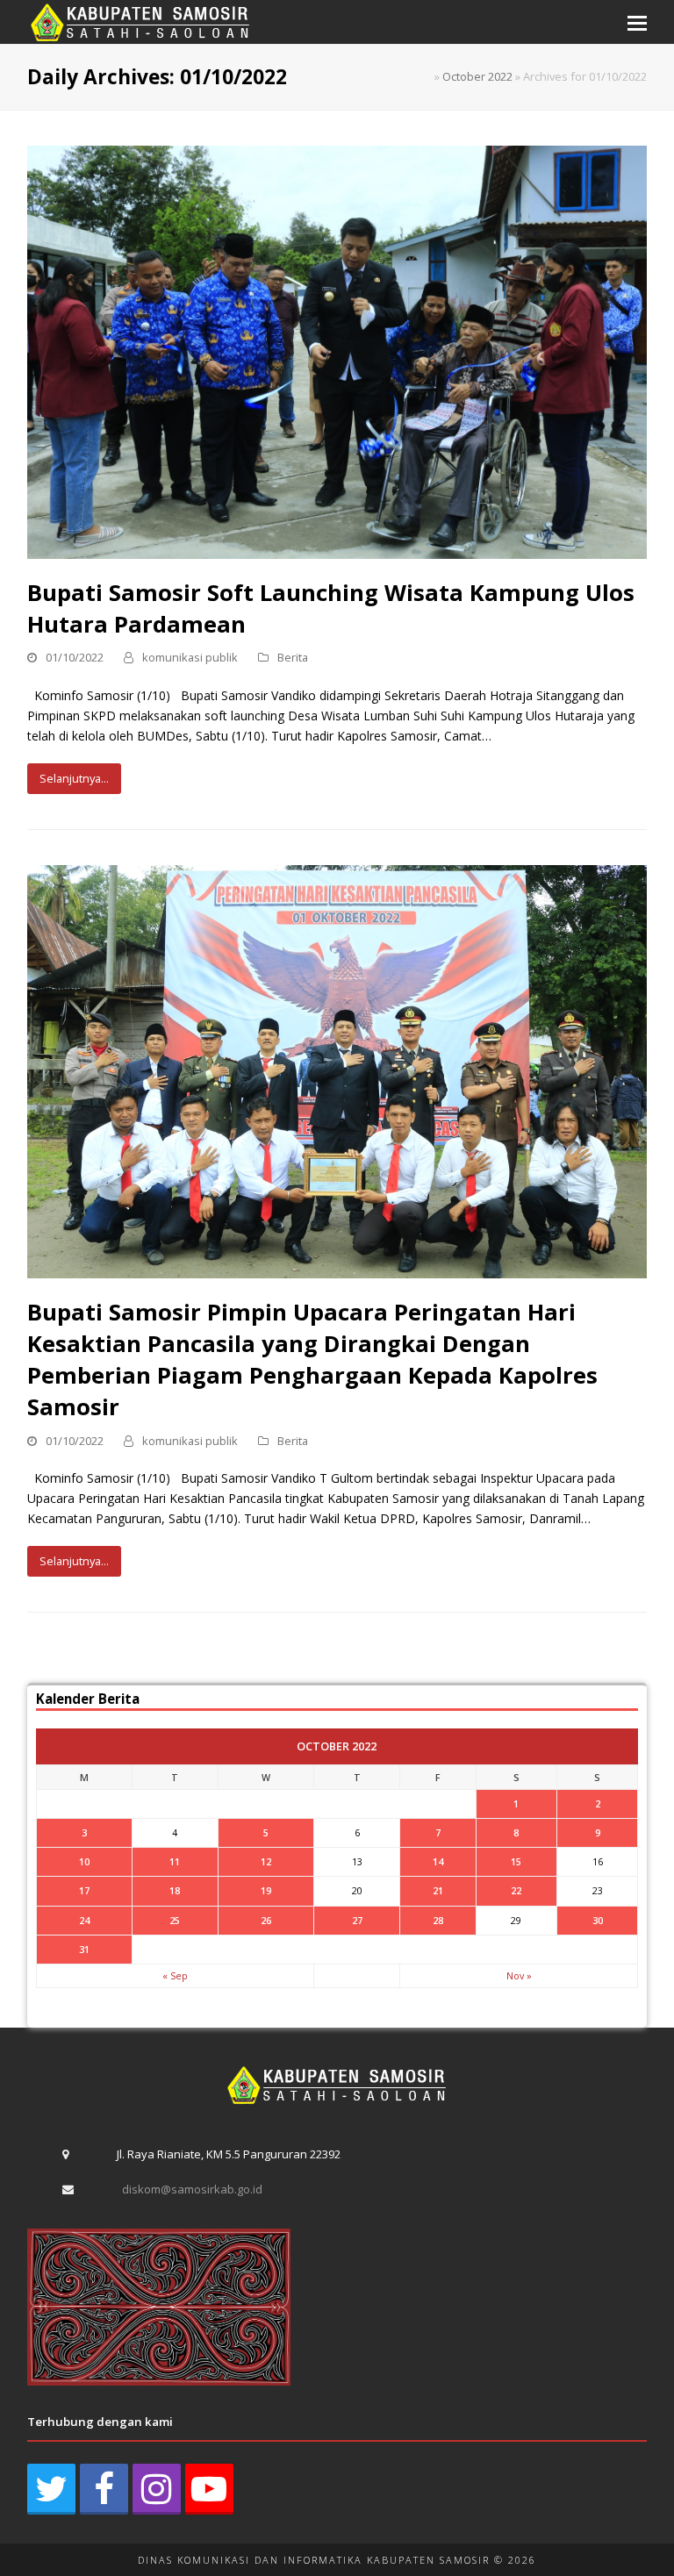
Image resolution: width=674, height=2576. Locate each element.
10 (84, 1861)
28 (438, 1920)
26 (266, 1920)
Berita (293, 657)
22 (516, 1890)
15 (516, 1861)
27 (357, 1920)
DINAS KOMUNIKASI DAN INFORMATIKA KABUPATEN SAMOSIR (314, 2560)
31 (84, 1949)
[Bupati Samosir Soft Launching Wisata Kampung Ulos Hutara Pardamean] (337, 351)
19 (266, 1890)
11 (175, 1861)
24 (84, 1920)
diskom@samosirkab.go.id (192, 2189)
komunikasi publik (190, 657)
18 (175, 1890)
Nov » (519, 1975)
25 (175, 1920)
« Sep (175, 1975)
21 (438, 1890)
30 (598, 1920)
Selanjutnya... (74, 778)
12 (266, 1861)
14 (438, 1861)
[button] (637, 22)
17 (84, 1890)
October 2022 (477, 76)
